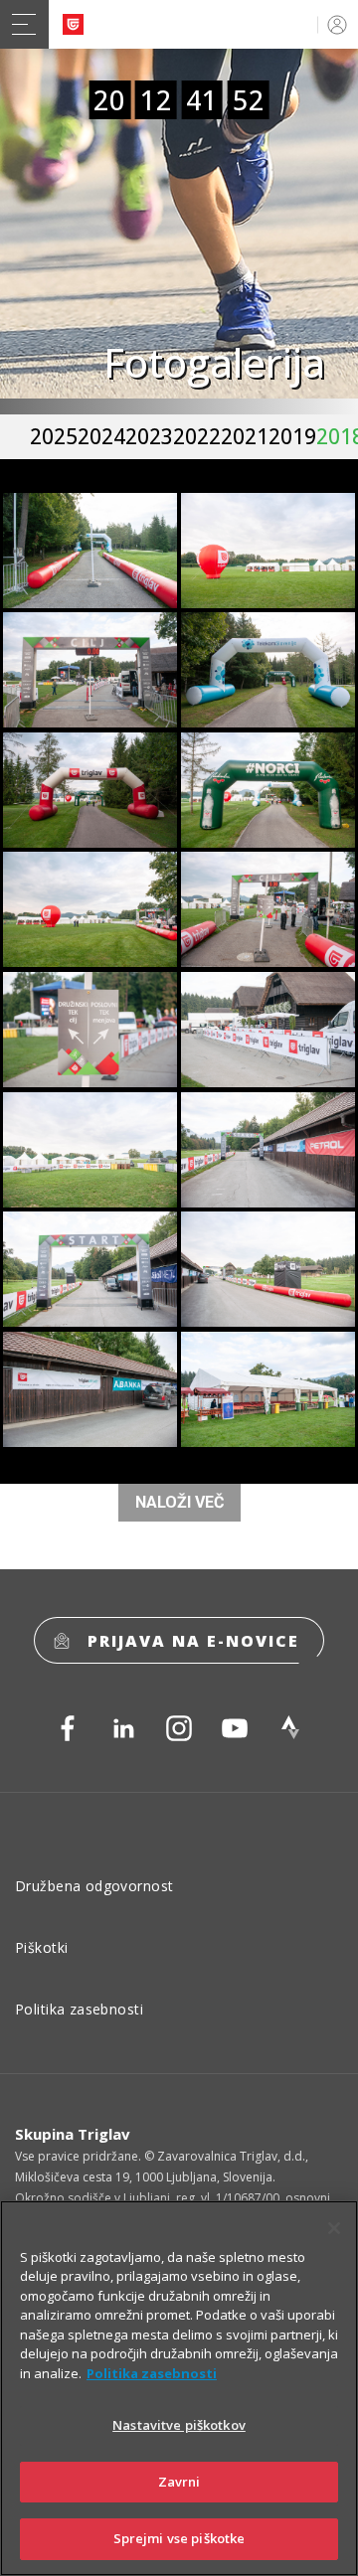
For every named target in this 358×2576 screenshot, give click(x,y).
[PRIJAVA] (334, 24)
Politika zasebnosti (79, 2009)
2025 (54, 436)
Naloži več (179, 1502)
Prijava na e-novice (193, 1641)
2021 (245, 436)
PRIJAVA (334, 24)
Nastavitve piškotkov (179, 2425)
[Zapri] (334, 2228)
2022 (197, 436)
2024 (101, 436)
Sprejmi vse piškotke (179, 2538)
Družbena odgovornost (94, 1886)
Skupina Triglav (73, 2134)
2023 (149, 436)
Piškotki (41, 1947)
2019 (292, 436)
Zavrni (179, 2482)
